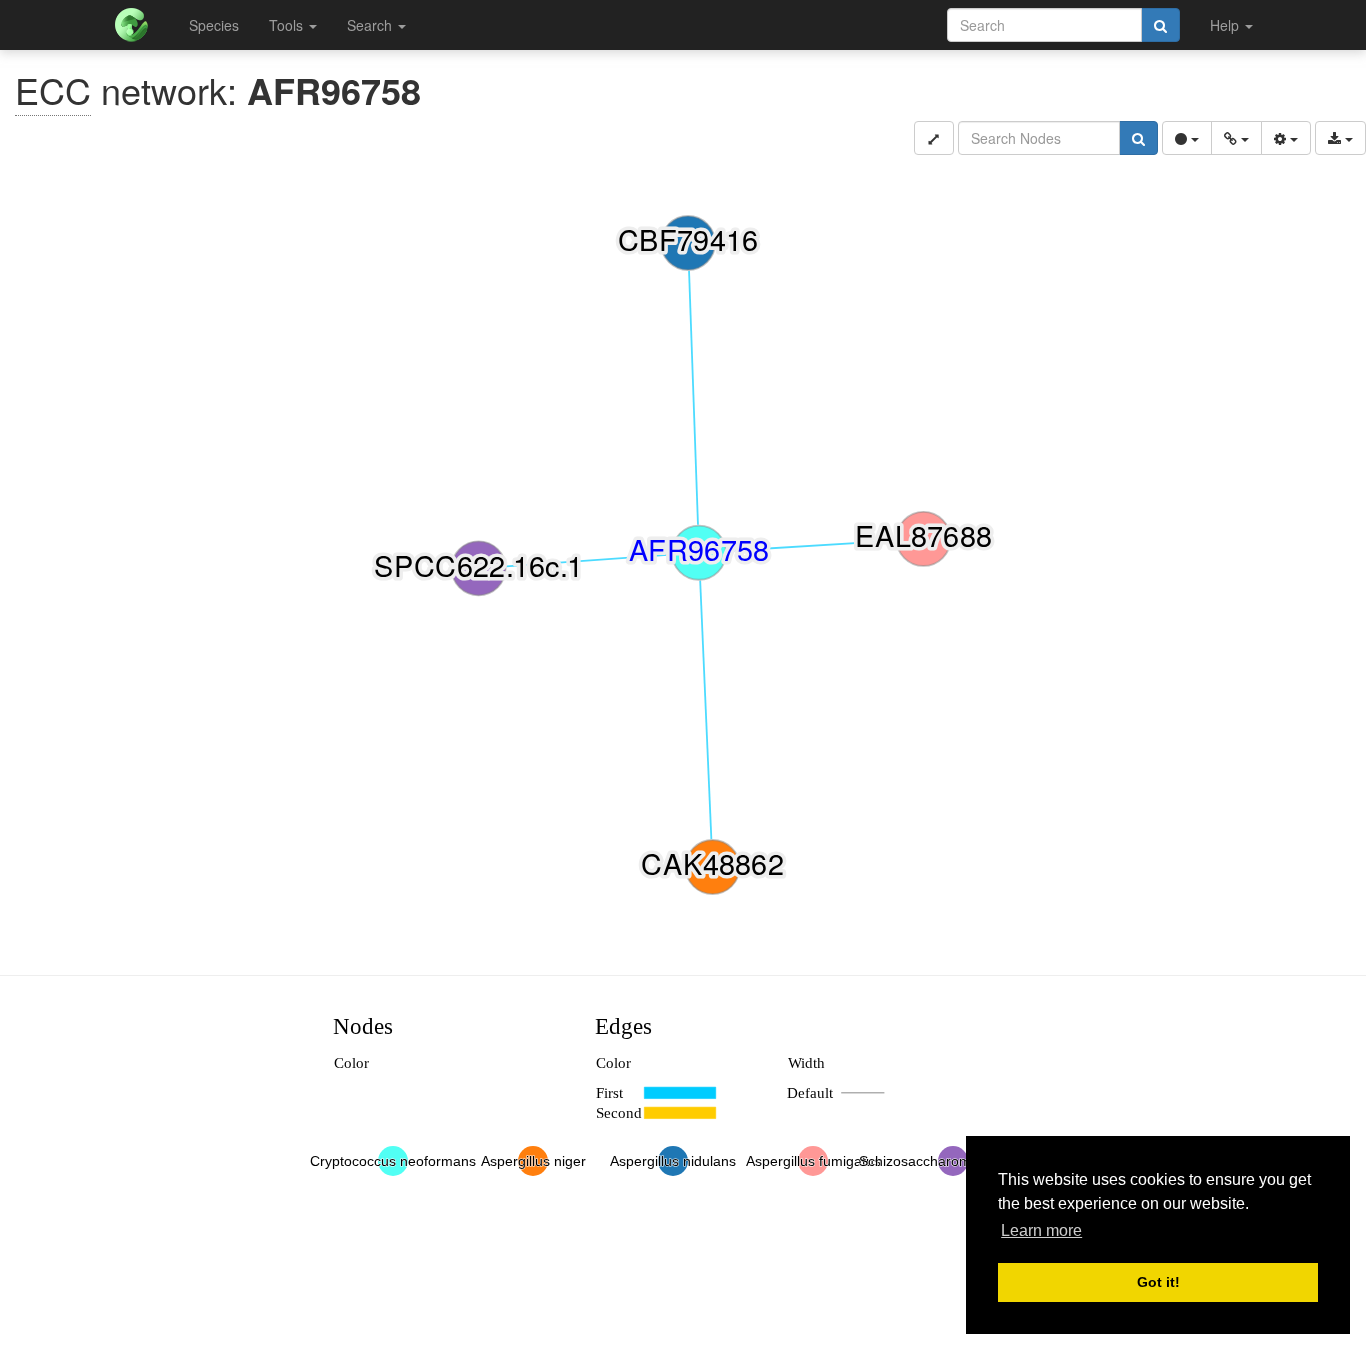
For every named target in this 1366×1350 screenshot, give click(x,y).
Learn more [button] (1041, 1230)
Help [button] (1226, 25)
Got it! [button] (1158, 1282)
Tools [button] (288, 25)
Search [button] (371, 25)
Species (214, 25)
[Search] (1160, 25)
